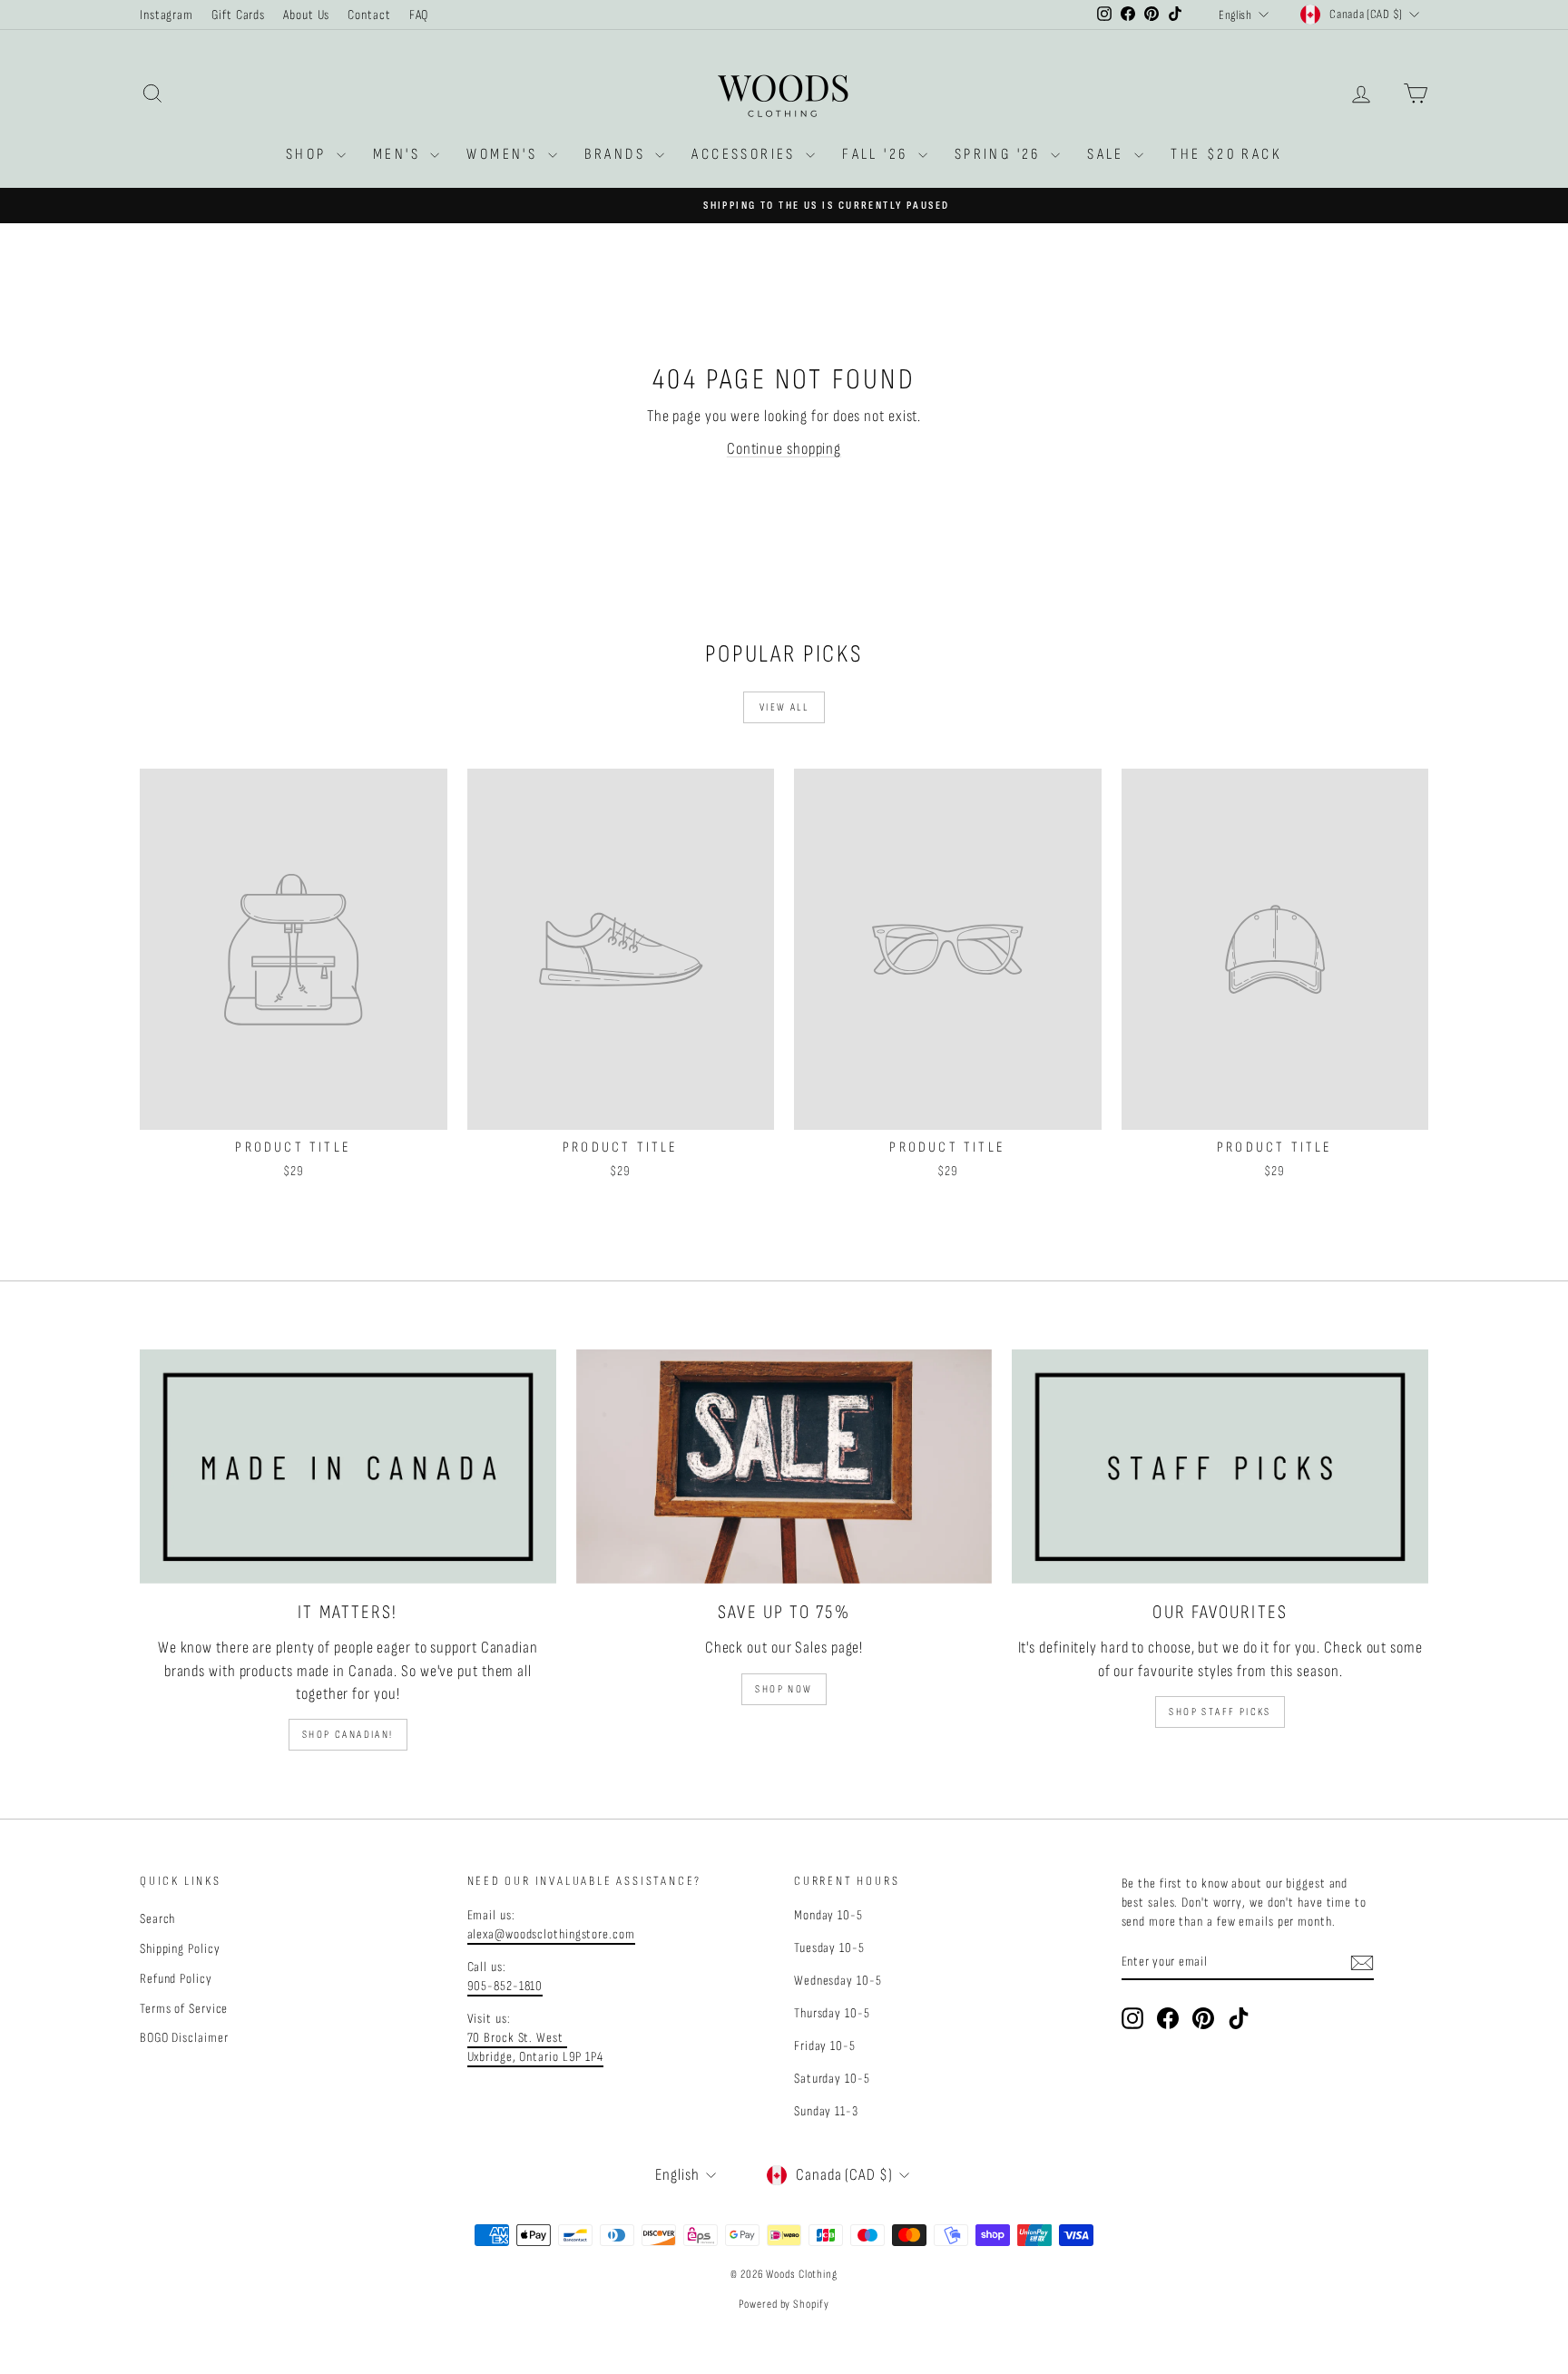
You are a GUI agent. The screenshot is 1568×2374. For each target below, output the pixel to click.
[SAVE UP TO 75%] (784, 1467)
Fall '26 (878, 154)
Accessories (746, 154)
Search (157, 1919)
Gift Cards (238, 15)
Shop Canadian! (348, 1735)
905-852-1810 (505, 1986)
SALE (1108, 154)
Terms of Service (184, 2009)
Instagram (167, 15)
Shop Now (784, 1689)
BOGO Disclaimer (184, 2038)
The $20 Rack (1226, 154)
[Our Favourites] (1220, 1467)
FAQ (419, 15)
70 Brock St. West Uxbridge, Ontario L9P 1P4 (536, 2047)
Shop (309, 154)
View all (784, 707)
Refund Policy (176, 1979)
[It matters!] (348, 1467)
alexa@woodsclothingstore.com (551, 1934)
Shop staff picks (1220, 1712)
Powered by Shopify (784, 2304)
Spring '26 (1000, 154)
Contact (369, 15)
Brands (618, 154)
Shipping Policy (180, 1949)
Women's (505, 154)
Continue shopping (784, 449)
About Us (306, 15)
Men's (399, 154)
